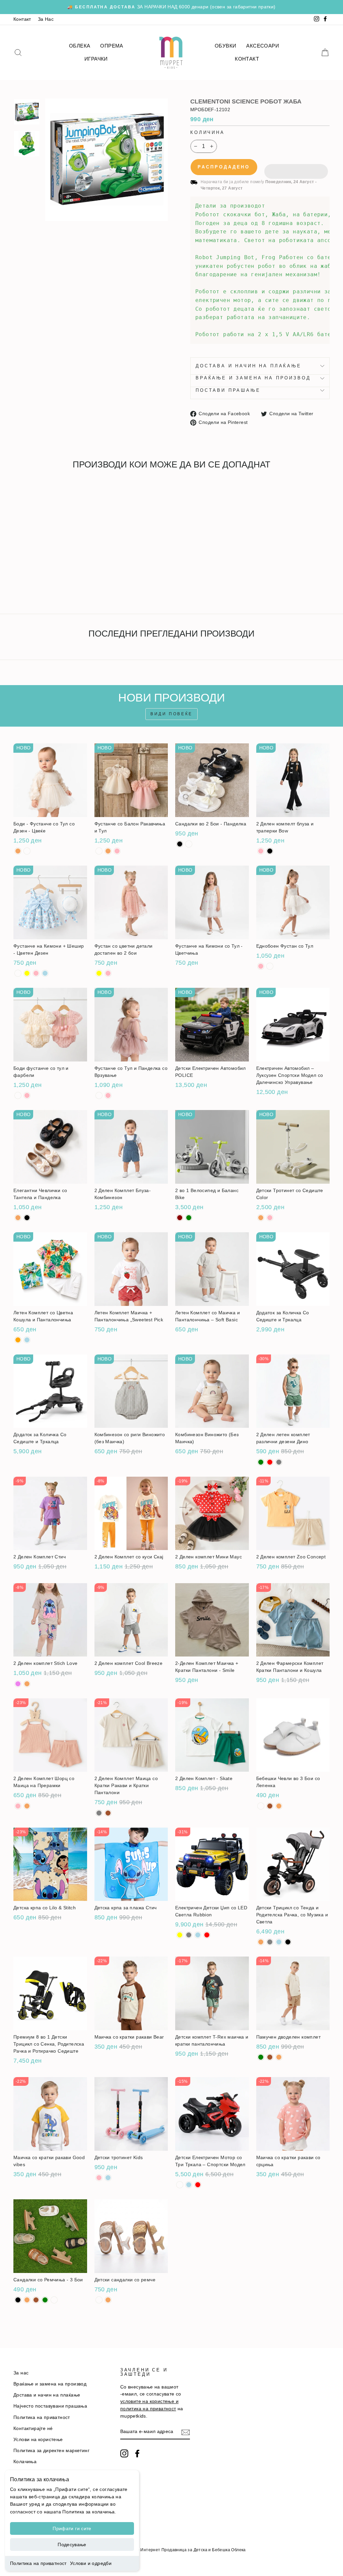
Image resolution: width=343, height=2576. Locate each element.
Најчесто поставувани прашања (50, 2406)
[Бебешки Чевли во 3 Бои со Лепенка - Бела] (261, 1806)
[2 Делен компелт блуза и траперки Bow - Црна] (270, 851)
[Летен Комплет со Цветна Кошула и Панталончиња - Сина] (27, 1340)
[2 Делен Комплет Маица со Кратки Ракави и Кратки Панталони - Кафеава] (108, 1813)
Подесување (72, 2545)
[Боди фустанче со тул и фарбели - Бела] (18, 1095)
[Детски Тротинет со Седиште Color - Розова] (270, 1218)
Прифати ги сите (72, 2528)
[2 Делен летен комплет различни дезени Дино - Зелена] (261, 1462)
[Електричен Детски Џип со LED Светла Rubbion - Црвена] (207, 1935)
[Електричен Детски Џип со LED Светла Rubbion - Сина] (198, 1935)
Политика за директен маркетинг (51, 2451)
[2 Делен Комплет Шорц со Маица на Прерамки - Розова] (18, 1806)
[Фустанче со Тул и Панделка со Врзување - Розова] (108, 1095)
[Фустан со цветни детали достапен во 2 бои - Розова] (108, 973)
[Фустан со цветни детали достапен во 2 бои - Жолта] (99, 973)
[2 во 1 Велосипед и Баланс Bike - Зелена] (189, 1218)
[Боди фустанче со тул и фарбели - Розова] (27, 1095)
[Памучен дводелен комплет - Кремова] (279, 2057)
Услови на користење (38, 2440)
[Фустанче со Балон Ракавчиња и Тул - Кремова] (108, 851)
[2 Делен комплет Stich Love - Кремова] (27, 1684)
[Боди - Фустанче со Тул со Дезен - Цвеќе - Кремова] (18, 851)
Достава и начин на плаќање (249, 366)
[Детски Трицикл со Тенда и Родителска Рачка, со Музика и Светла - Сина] (279, 1942)
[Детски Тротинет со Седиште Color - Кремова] (261, 1218)
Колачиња (25, 2462)
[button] (296, 167)
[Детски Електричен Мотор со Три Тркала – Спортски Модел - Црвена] (198, 2185)
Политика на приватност (38, 2563)
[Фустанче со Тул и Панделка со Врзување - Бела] (99, 1095)
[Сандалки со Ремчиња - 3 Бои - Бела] (54, 2300)
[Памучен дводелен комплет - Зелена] (261, 2057)
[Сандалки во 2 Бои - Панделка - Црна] (180, 844)
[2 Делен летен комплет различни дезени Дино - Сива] (279, 1462)
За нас (21, 2373)
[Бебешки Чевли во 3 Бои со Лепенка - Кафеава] (270, 1806)
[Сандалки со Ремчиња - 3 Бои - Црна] (18, 2300)
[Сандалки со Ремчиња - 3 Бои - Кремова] (27, 2300)
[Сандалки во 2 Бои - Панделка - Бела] (189, 844)
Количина (208, 132)
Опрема (112, 46)
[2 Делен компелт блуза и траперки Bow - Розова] (261, 851)
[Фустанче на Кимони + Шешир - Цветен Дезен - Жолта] (27, 973)
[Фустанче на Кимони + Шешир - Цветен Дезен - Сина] (45, 973)
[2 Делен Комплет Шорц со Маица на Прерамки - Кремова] (27, 1806)
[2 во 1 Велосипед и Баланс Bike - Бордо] (180, 1218)
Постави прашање (228, 390)
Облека (80, 46)
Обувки (225, 46)
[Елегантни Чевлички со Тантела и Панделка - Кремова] (18, 1218)
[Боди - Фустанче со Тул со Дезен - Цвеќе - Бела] (27, 851)
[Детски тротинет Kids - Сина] (108, 2178)
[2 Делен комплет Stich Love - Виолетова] (18, 1684)
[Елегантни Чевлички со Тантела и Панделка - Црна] (27, 1218)
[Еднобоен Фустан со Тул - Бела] (270, 966)
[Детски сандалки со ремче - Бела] (99, 2300)
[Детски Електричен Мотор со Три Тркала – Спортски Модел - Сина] (189, 2185)
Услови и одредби (91, 2563)
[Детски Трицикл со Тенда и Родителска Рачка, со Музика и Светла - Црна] (288, 1942)
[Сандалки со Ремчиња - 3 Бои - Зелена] (45, 2300)
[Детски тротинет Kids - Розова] (99, 2178)
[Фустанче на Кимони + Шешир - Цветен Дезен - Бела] (18, 973)
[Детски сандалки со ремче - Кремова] (108, 2300)
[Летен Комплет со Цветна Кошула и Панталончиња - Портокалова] (18, 1340)
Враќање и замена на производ (253, 378)
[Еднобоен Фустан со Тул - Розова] (261, 966)
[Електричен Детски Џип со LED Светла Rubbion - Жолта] (180, 1935)
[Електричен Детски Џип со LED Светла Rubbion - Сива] (189, 1935)
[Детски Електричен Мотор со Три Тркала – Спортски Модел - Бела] (180, 2185)
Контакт (22, 19)
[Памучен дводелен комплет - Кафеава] (270, 2057)
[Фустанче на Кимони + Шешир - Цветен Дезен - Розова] (36, 973)
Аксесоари (263, 46)
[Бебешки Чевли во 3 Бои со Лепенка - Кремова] (279, 1806)
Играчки (96, 59)
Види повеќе (171, 714)
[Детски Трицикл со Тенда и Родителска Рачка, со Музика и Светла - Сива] (270, 1942)
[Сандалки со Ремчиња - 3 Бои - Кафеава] (36, 2300)
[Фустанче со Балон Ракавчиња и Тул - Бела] (99, 851)
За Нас (46, 19)
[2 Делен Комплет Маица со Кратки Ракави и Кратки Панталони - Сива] (99, 1813)
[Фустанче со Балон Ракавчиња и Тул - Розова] (117, 851)
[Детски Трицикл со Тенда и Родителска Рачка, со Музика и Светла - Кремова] (261, 1942)
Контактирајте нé (33, 2428)
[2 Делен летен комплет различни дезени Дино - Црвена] (270, 1462)
